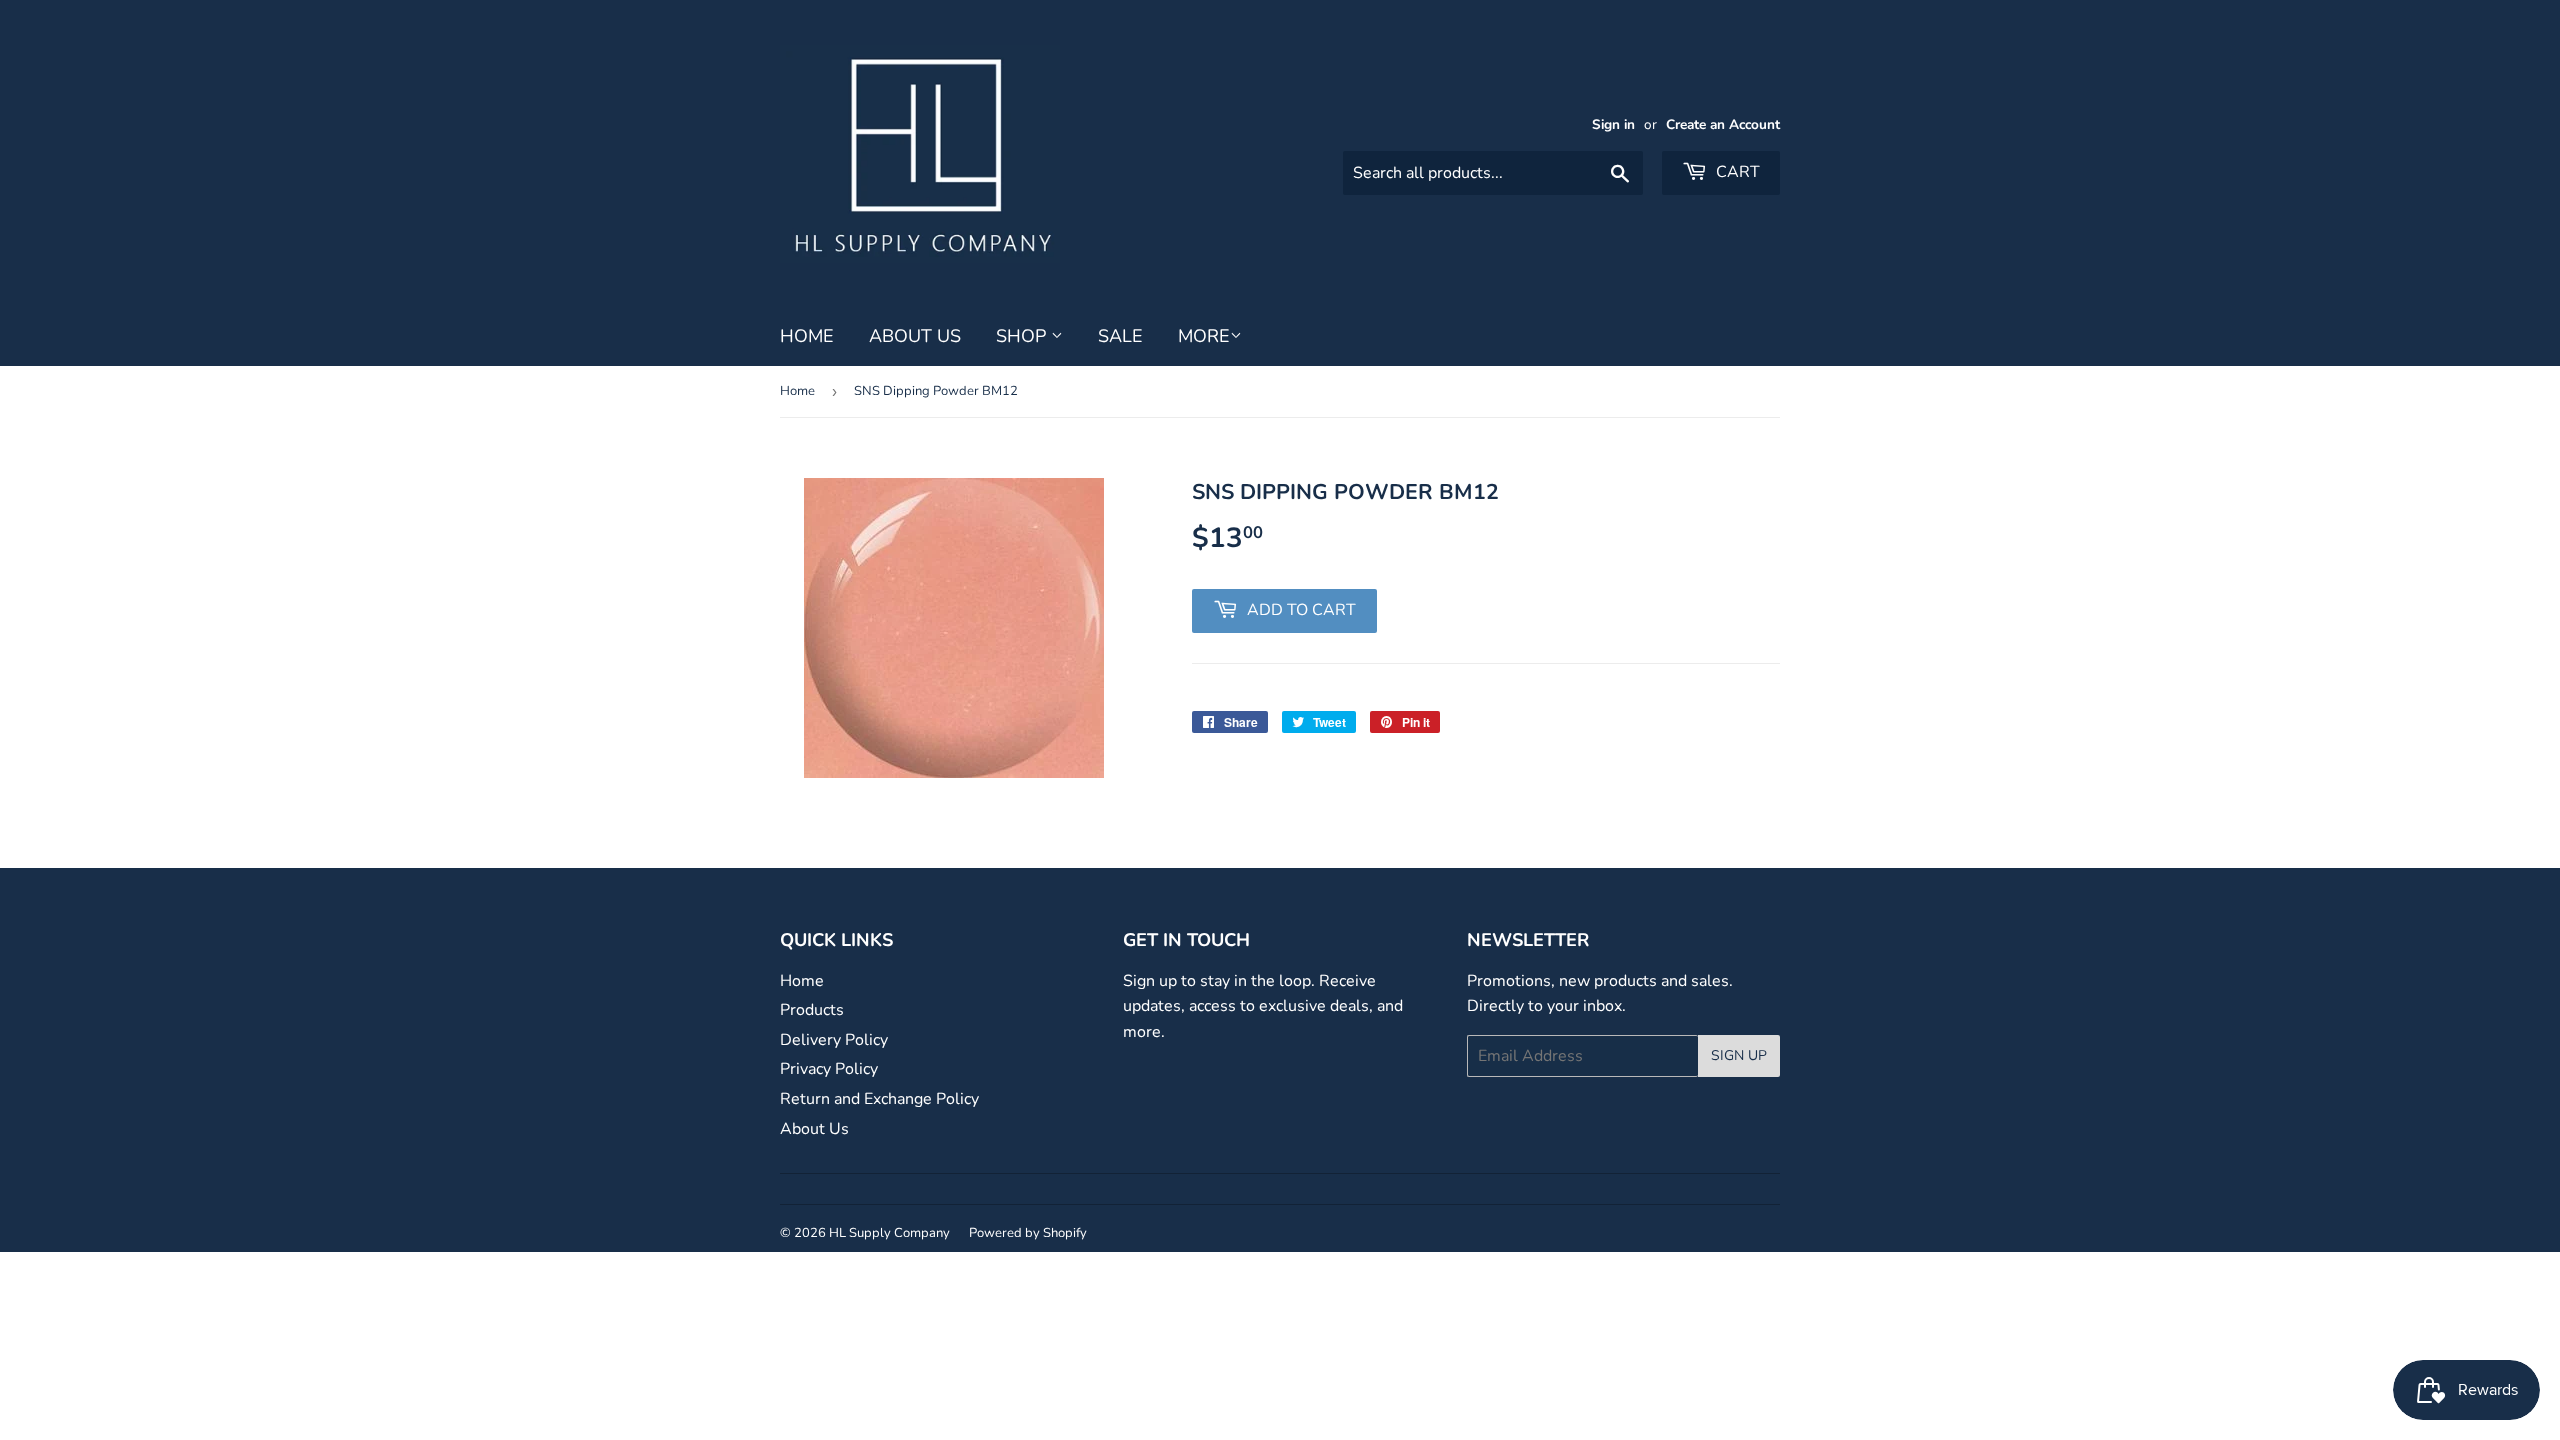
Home (807, 336)
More (1204, 336)
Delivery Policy (834, 1040)
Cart (1736, 172)
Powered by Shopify (1028, 1233)
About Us (915, 336)
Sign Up (1739, 1055)
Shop (1023, 336)
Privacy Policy (829, 1069)
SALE (1120, 336)
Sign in (1613, 124)
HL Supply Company (889, 1233)
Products (812, 1010)
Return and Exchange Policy (879, 1099)
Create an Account (1723, 124)
